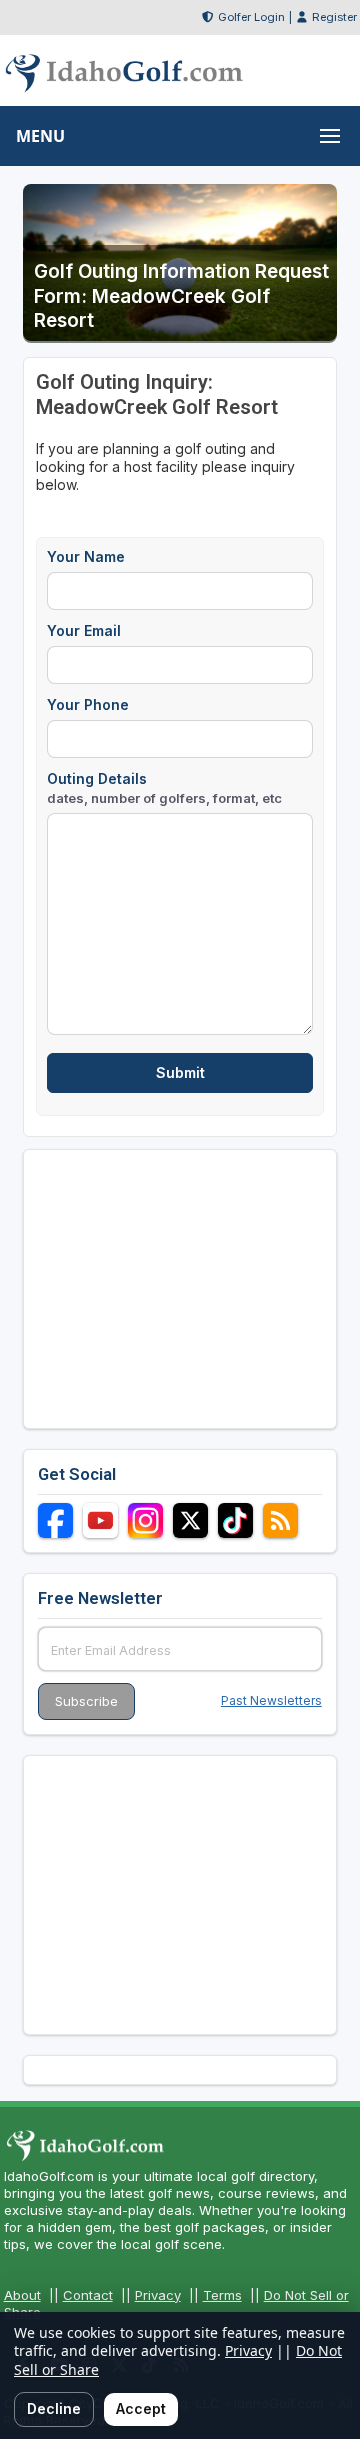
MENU (40, 136)
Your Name (86, 556)
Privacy (158, 2295)
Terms (222, 2295)
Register (334, 17)
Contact (88, 2295)
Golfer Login (251, 17)
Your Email (84, 630)
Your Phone (88, 704)
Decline (54, 2408)
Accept (141, 2408)
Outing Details (164, 787)
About (22, 2295)
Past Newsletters (271, 1700)
